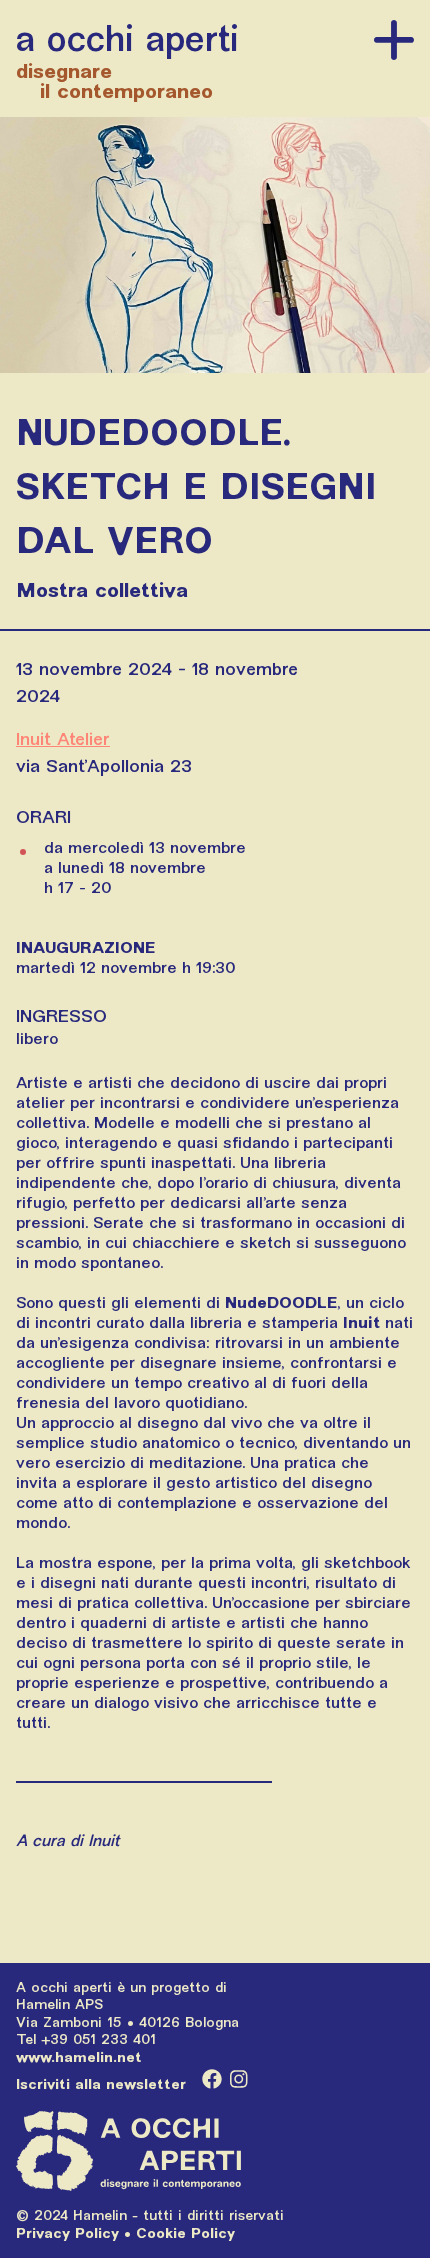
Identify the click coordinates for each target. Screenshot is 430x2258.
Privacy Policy (67, 2233)
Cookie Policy (185, 2233)
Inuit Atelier (63, 738)
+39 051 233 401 (98, 2039)
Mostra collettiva (102, 590)
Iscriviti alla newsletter (101, 2084)
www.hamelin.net (79, 2057)
